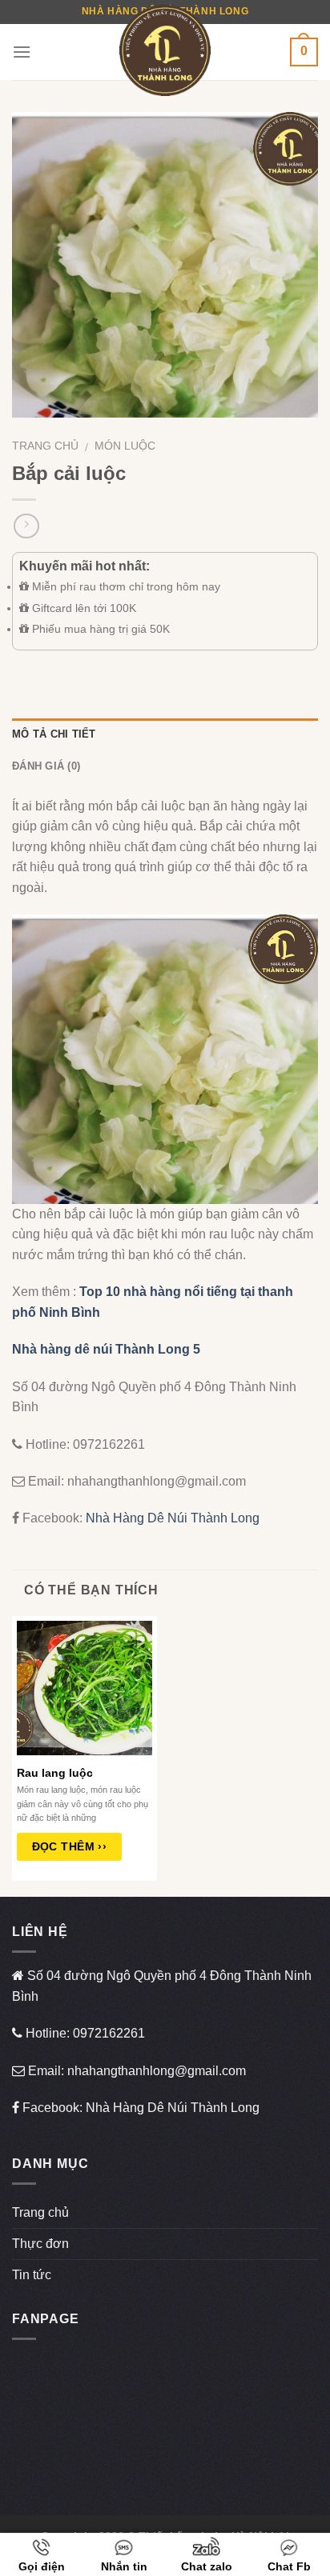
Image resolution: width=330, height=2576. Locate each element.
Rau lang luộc (55, 1773)
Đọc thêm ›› (70, 1846)
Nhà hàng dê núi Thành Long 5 (106, 1349)
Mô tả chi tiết (54, 734)
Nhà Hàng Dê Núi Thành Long (173, 1518)
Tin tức (32, 2275)
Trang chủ (45, 446)
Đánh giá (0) (46, 766)
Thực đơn (40, 2244)
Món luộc (125, 446)
